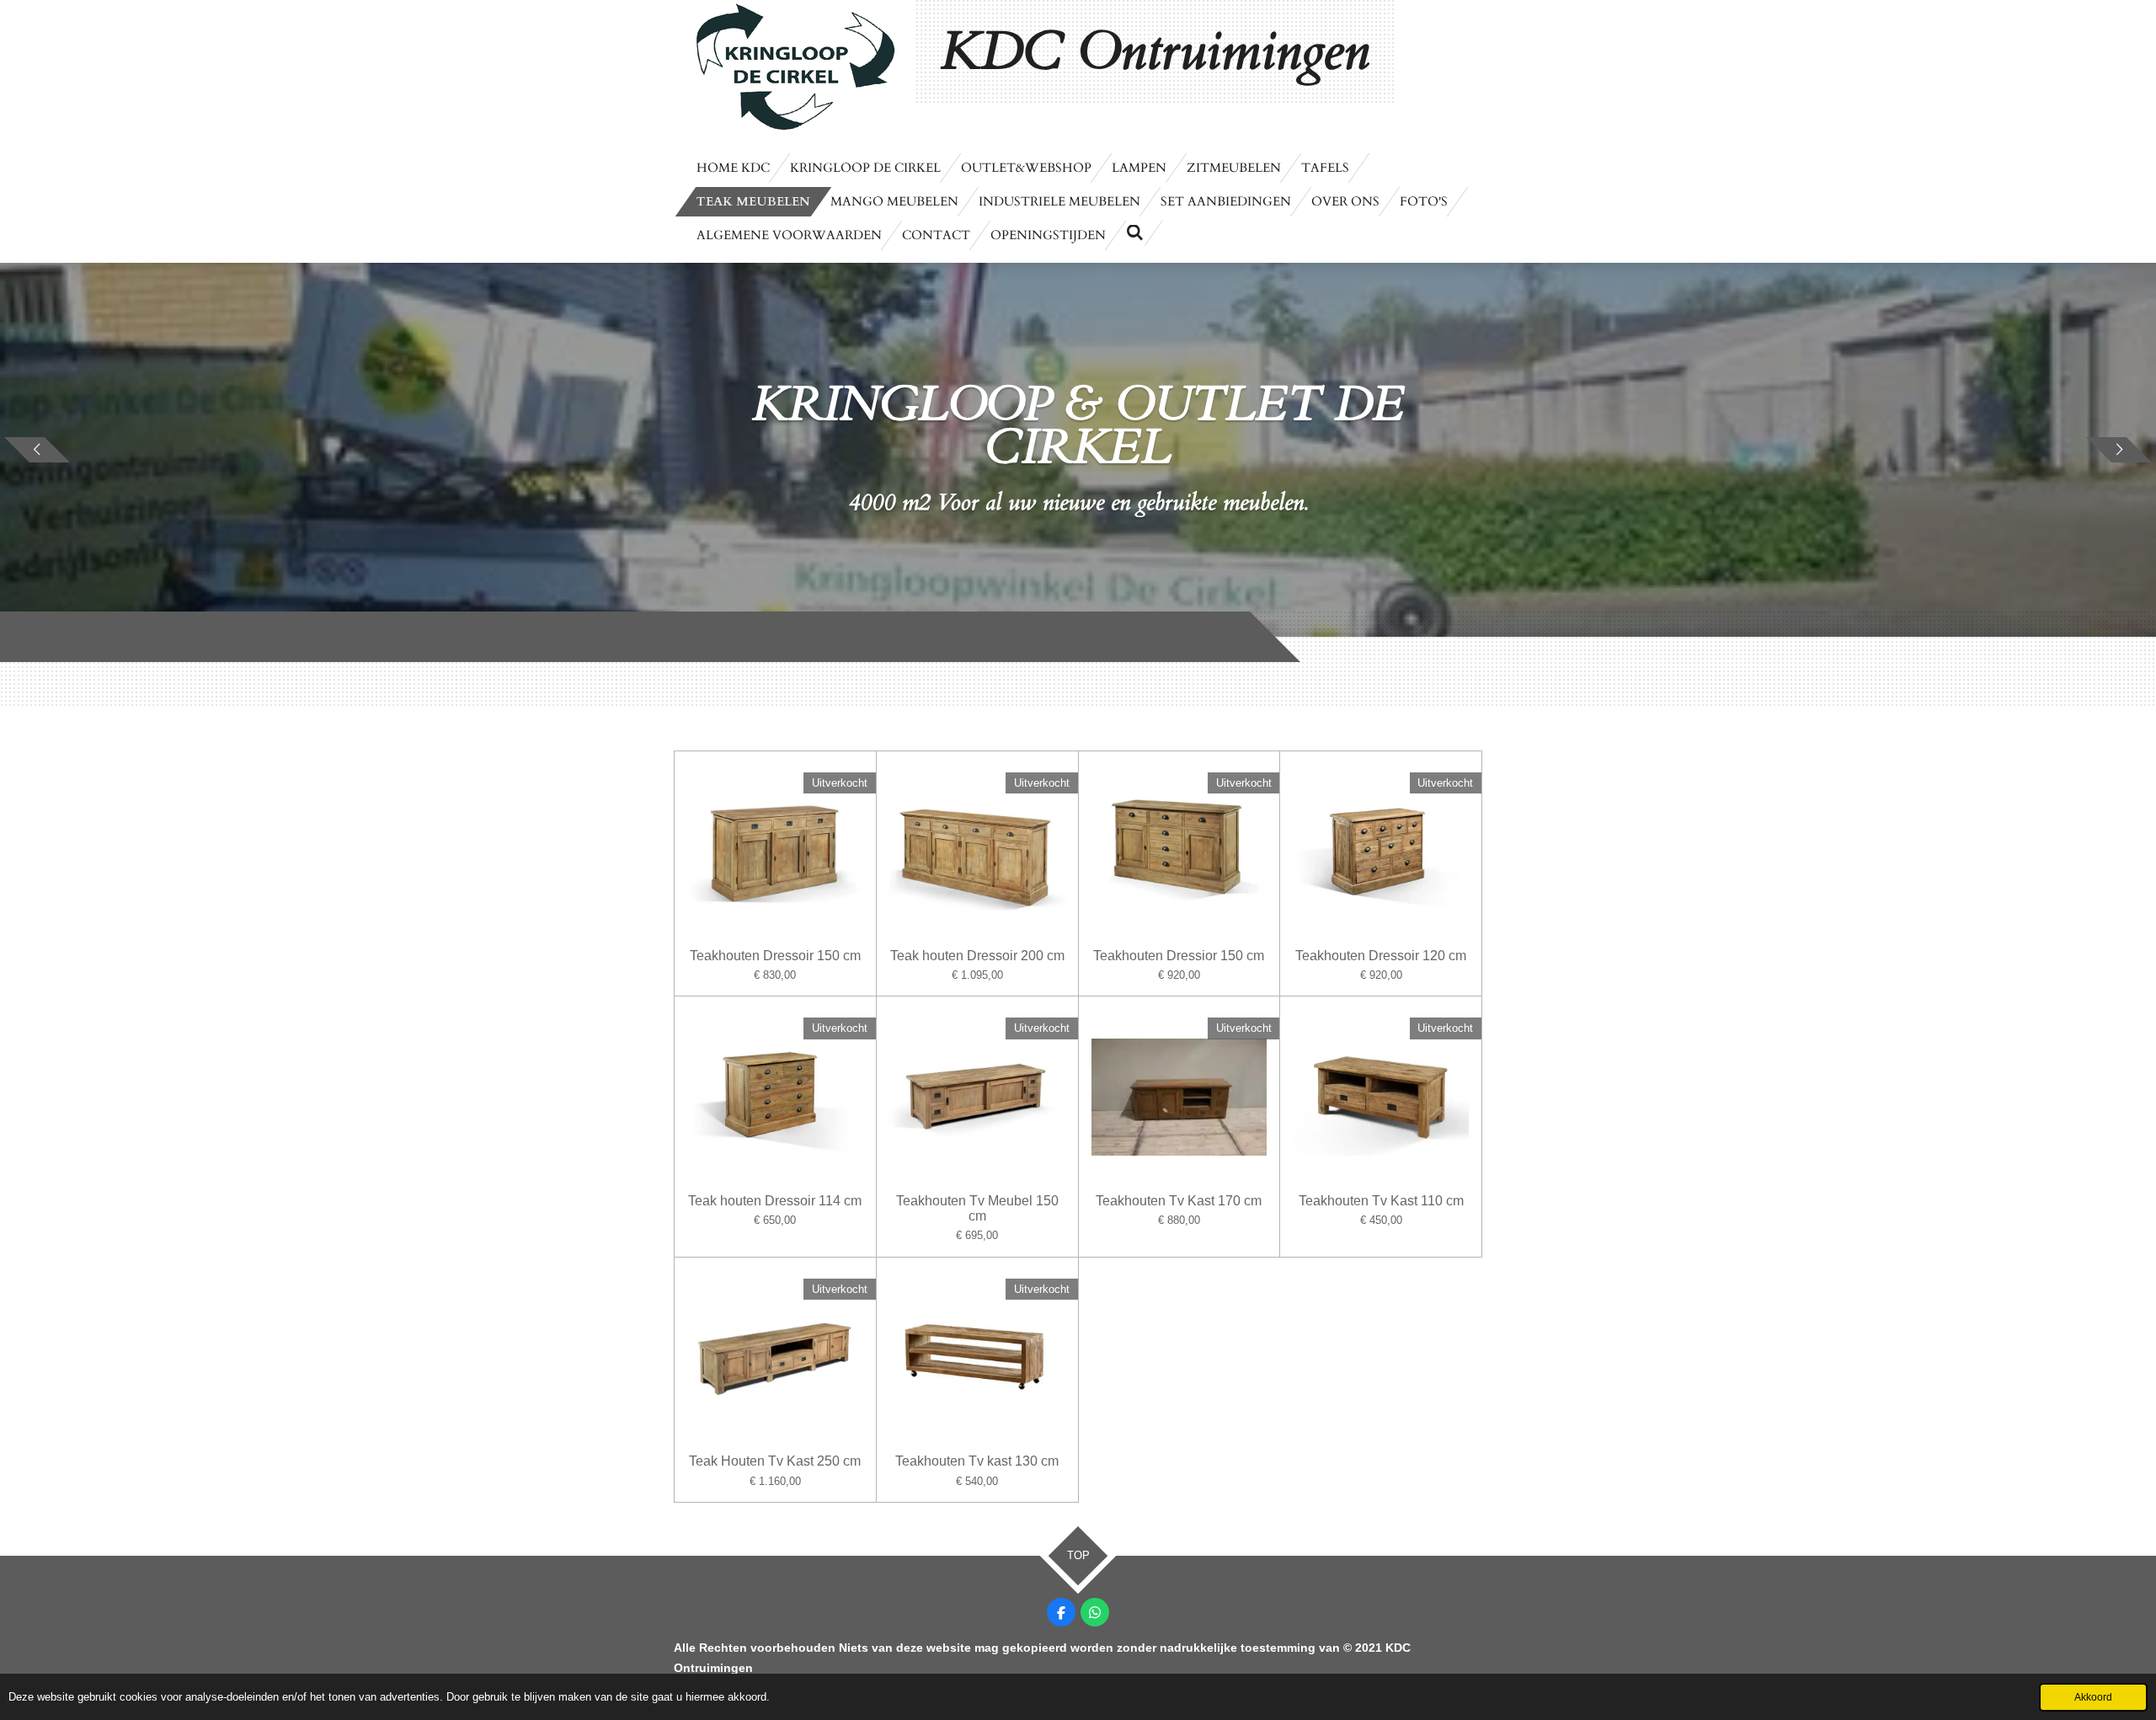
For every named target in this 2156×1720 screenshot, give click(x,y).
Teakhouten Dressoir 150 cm (775, 956)
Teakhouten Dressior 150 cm (1179, 956)
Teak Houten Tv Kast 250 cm (775, 1461)
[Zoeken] (1135, 233)
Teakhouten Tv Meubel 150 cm (977, 1208)
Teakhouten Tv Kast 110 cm (1381, 1201)
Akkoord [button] (2093, 1697)
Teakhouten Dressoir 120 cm (1381, 956)
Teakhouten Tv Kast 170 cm (1179, 1201)
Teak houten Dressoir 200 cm (977, 956)
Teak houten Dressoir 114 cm (775, 1201)
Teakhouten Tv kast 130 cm (977, 1461)
